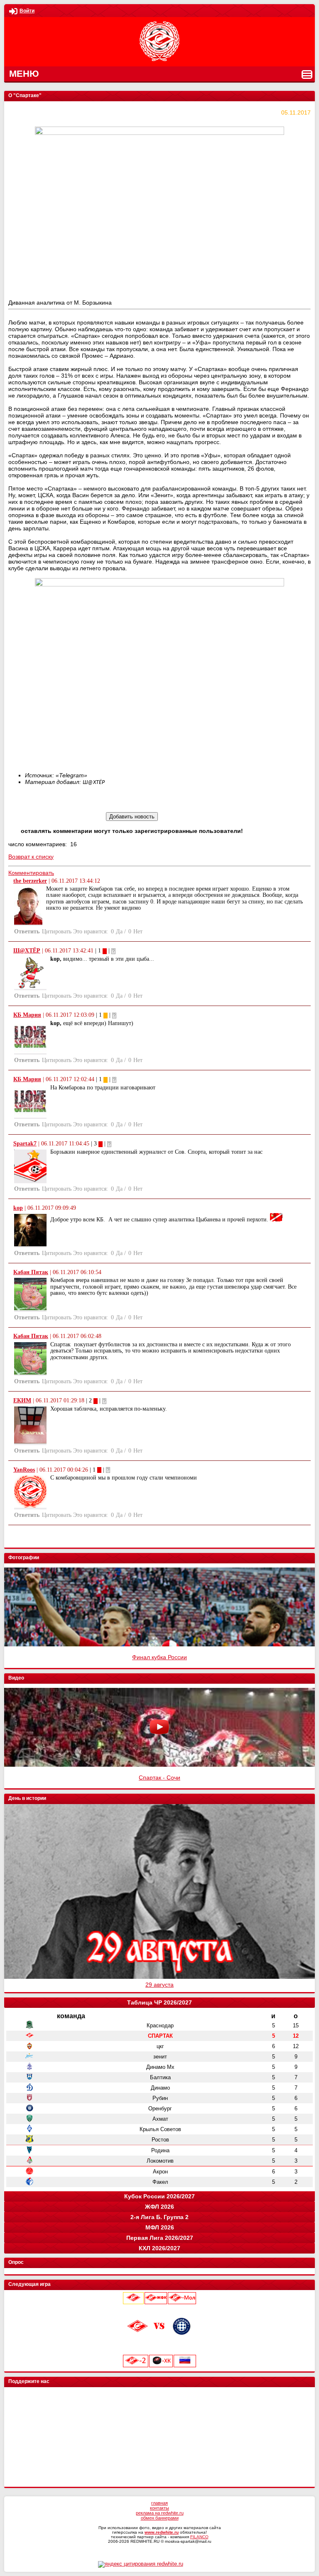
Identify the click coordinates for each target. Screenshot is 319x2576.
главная (159, 2503)
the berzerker (30, 881)
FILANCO (199, 2537)
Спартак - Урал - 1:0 (159, 1778)
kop (18, 1208)
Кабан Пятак (31, 1272)
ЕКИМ (22, 1400)
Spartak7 (25, 1144)
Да (119, 932)
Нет (138, 932)
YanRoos (24, 1470)
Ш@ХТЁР (27, 951)
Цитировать (57, 932)
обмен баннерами (160, 2518)
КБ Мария (27, 1015)
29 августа (159, 1985)
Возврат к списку (31, 857)
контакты (159, 2508)
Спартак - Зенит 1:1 (160, 1657)
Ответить (27, 932)
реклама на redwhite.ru (160, 2513)
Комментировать (31, 873)
